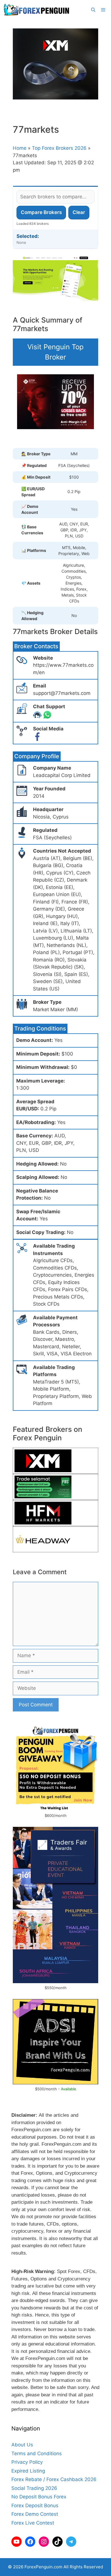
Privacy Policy (27, 2462)
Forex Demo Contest (35, 2514)
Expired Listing (28, 2471)
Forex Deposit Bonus (35, 2506)
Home (20, 148)
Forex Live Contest (33, 2523)
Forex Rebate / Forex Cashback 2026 (54, 2479)
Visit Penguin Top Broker (55, 352)
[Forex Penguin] (38, 10)
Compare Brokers (41, 212)
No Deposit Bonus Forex (39, 2497)
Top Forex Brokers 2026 (59, 148)
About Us (22, 2445)
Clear (79, 212)
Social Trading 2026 (34, 2488)
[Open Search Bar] (93, 10)
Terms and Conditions (37, 2454)
